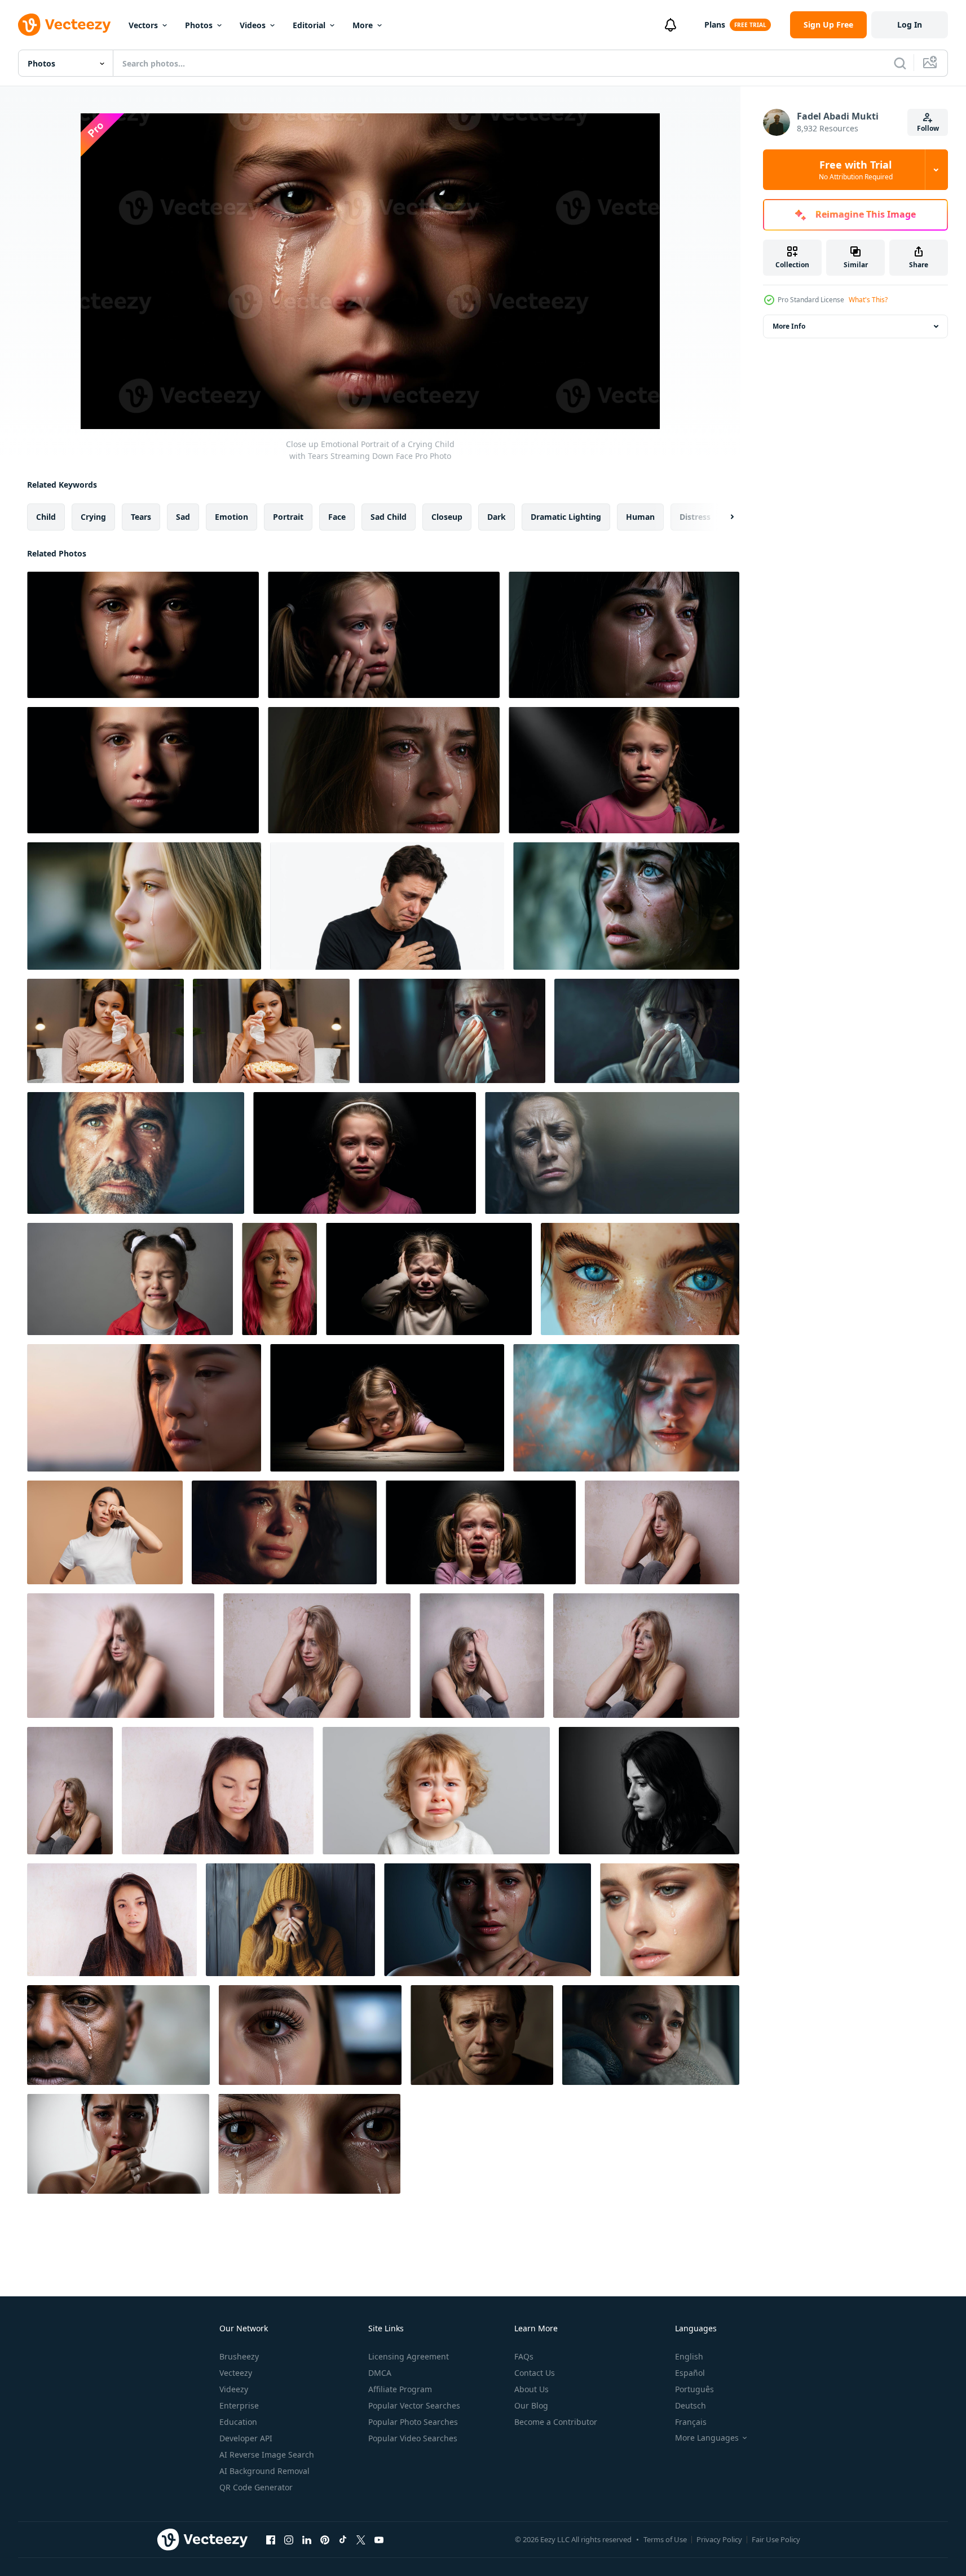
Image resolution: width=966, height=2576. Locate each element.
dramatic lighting (566, 517)
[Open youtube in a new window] (379, 2539)
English (689, 2356)
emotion (231, 517)
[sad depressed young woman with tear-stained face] (121, 1656)
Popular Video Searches (413, 2438)
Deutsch (691, 2405)
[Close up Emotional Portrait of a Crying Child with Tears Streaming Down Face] (143, 635)
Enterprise (239, 2405)
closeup (447, 517)
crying (93, 517)
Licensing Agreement (409, 2356)
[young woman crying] (482, 1656)
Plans (715, 25)
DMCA (380, 2373)
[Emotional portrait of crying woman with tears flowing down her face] (640, 1279)
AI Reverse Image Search (267, 2455)
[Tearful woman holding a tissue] (452, 1031)
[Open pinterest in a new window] (325, 2539)
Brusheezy (239, 2356)
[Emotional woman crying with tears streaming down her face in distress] (118, 2144)
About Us (531, 2389)
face (337, 517)
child (46, 517)
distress (695, 517)
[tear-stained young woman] (662, 1532)
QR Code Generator (256, 2487)
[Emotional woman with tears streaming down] (488, 1920)
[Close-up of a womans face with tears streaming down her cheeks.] (624, 635)
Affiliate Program (400, 2389)
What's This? (868, 300)
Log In (910, 25)
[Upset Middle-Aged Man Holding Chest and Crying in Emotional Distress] (387, 906)
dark (497, 517)
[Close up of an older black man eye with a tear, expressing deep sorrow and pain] (118, 2035)
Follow (928, 128)
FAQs (524, 2356)
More (363, 25)
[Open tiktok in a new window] (343, 2539)
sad (183, 517)
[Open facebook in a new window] (271, 2539)
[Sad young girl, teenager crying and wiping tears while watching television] (105, 1031)
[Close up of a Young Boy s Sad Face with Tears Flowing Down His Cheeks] (143, 770)
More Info (789, 326)
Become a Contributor (556, 2422)
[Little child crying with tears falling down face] (436, 1791)
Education (238, 2422)
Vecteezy (236, 2373)
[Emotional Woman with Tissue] (647, 1031)
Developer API (246, 2438)
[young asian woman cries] (218, 1791)
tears (141, 517)
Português (694, 2389)
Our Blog (531, 2405)
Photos (199, 25)
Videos (253, 25)
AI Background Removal (264, 2471)
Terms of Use (665, 2539)
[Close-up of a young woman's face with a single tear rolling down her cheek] (670, 1920)
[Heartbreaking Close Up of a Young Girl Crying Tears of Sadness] (365, 1153)
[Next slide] (722, 517)
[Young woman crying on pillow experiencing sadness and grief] (651, 2035)
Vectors (143, 25)
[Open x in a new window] (361, 2539)
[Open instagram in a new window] (289, 2539)
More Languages (707, 2438)
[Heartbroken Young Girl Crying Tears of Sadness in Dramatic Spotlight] (624, 770)
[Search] (900, 63)
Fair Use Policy (776, 2539)
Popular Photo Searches (413, 2422)
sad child (389, 517)
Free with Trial (856, 170)
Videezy (234, 2389)
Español (690, 2373)
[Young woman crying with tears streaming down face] (284, 1532)
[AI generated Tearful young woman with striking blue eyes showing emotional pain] (626, 906)
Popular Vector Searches (414, 2405)
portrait (288, 517)
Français (691, 2422)
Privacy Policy (719, 2539)
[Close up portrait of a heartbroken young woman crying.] (384, 770)
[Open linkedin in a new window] (307, 2539)
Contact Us (535, 2373)
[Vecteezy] (64, 25)
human (640, 517)
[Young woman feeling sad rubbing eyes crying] (105, 1532)
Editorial (309, 25)
